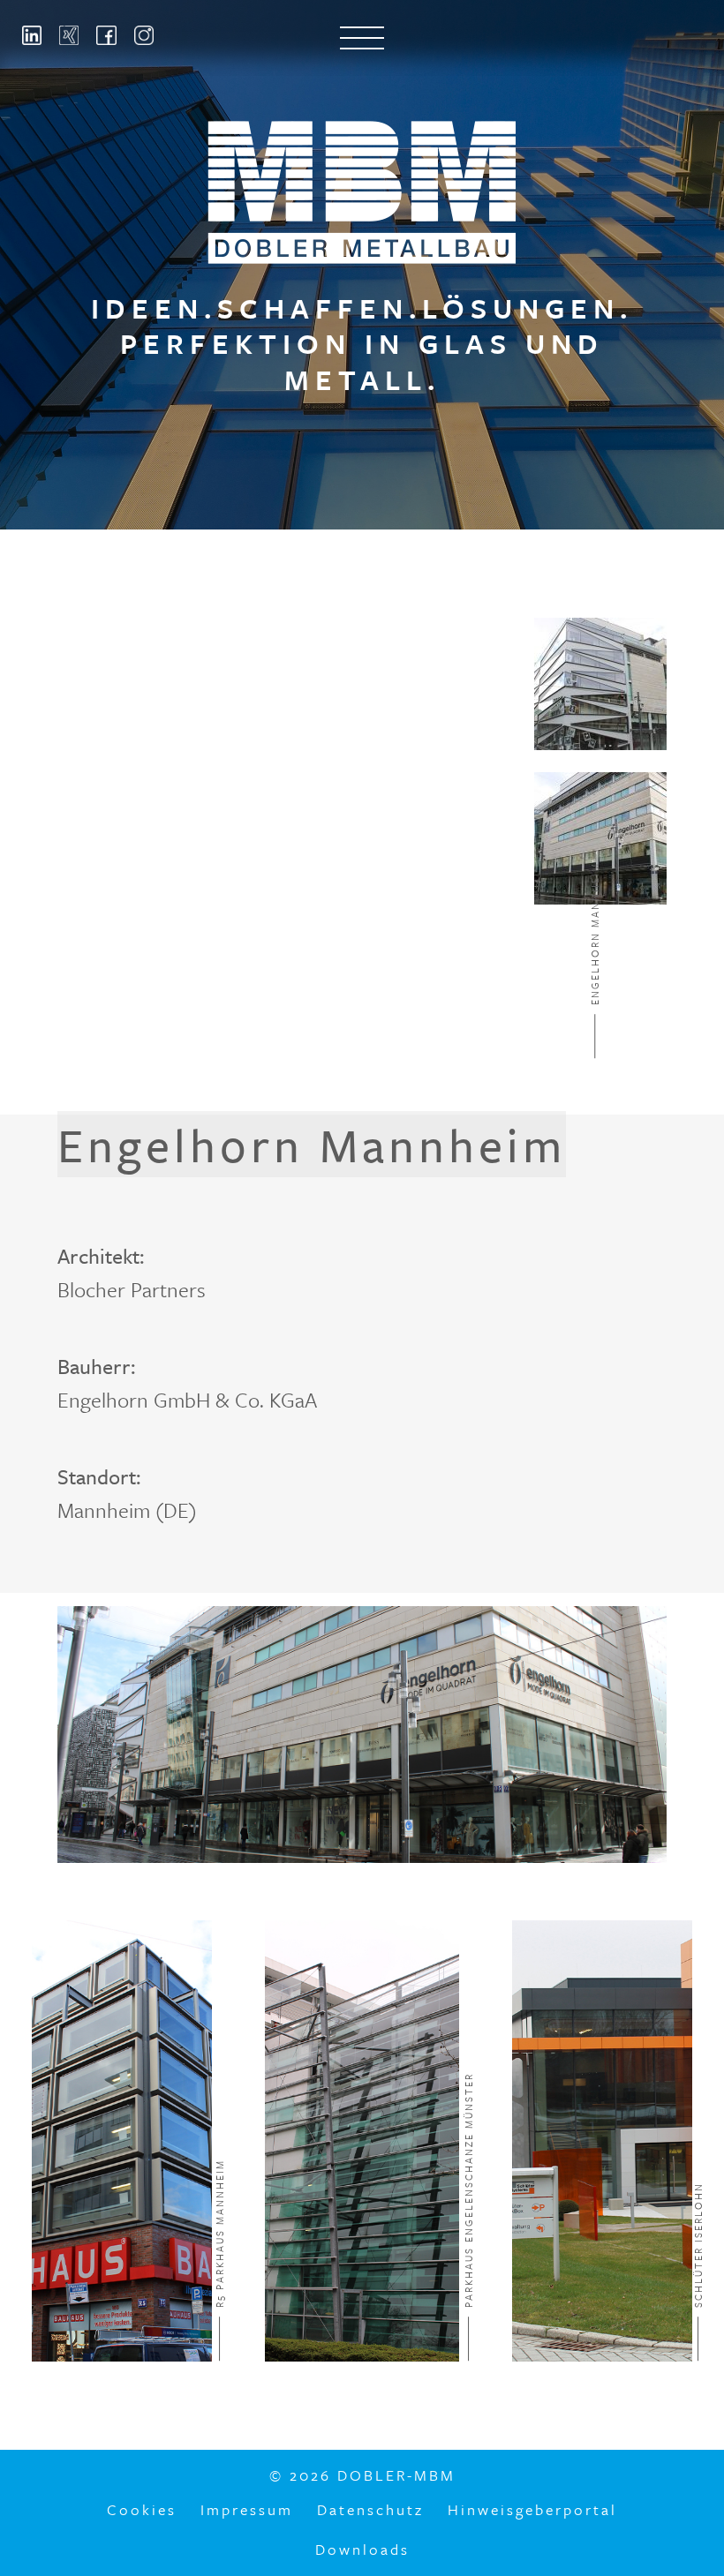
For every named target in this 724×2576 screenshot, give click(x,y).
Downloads (362, 2549)
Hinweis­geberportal (532, 2509)
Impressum (247, 2509)
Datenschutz (370, 2509)
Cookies (142, 2509)
